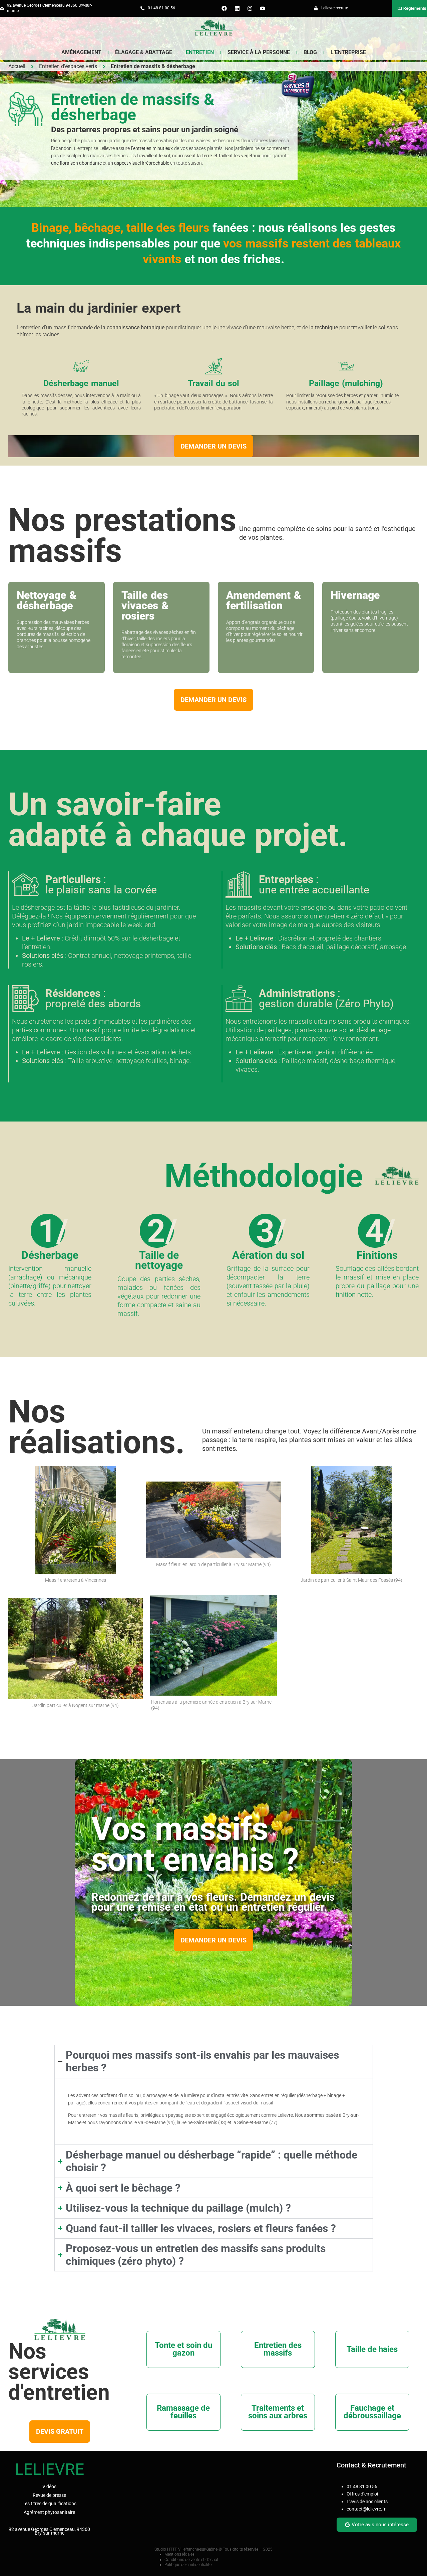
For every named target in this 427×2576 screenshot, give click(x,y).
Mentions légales (179, 2554)
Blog (310, 52)
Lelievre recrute (335, 8)
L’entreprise (348, 52)
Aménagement (81, 52)
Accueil (17, 66)
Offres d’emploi (362, 2494)
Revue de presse (49, 2495)
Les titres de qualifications (49, 2504)
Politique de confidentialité (188, 2565)
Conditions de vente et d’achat (191, 2560)
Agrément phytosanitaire (49, 2512)
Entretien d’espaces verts (68, 66)
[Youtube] (263, 8)
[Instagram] (250, 8)
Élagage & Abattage (144, 52)
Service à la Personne (259, 52)
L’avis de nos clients (367, 2502)
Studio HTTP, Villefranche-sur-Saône (186, 2549)
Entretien (200, 52)
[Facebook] (224, 8)
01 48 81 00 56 (362, 2486)
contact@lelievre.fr (366, 2509)
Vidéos (49, 2486)
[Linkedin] (237, 8)
